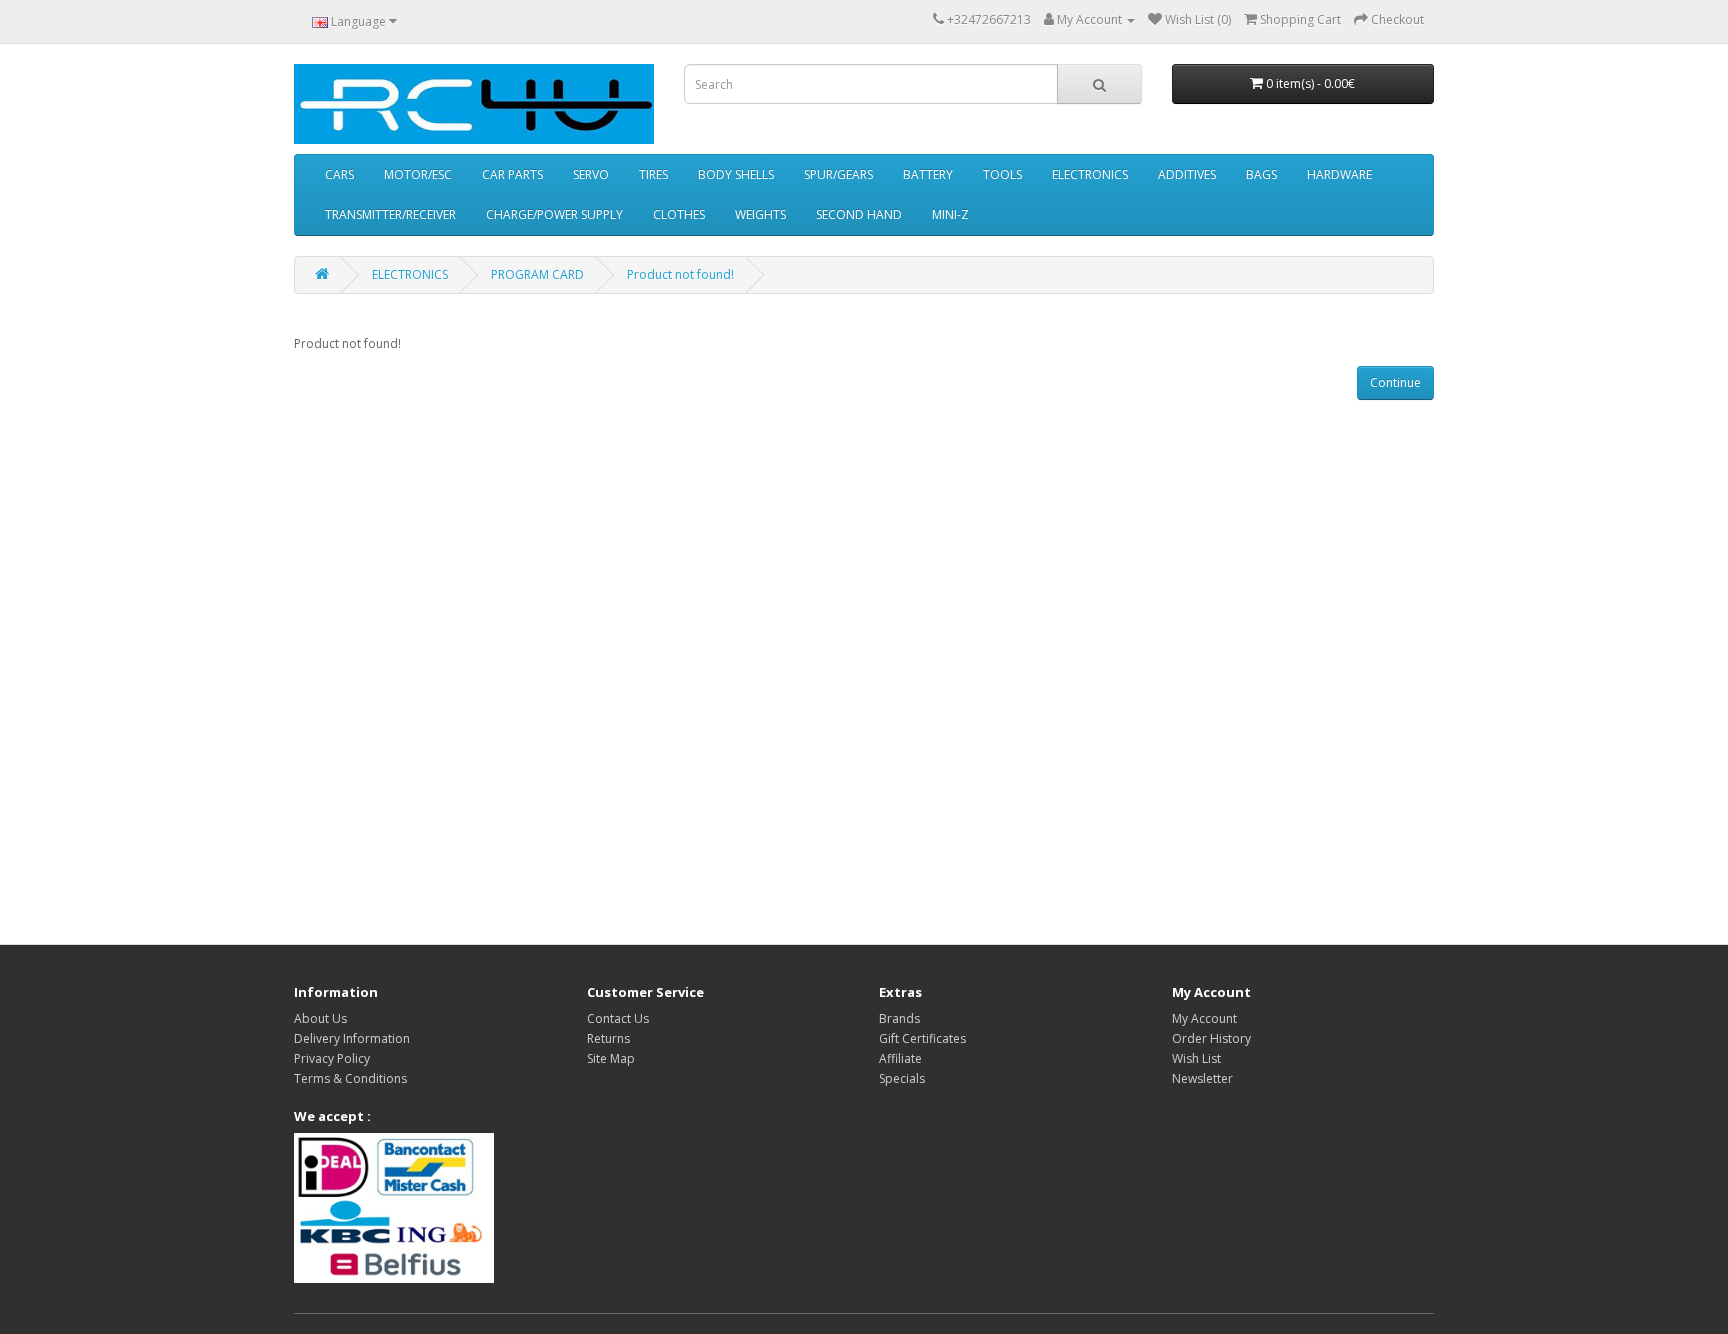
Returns (608, 1038)
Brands (899, 1018)
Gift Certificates (922, 1038)
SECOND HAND (859, 214)
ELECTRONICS (1090, 174)
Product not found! (680, 274)
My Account (1204, 1018)
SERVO (591, 174)
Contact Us (618, 1018)
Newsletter (1202, 1078)
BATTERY (928, 174)
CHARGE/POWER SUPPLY (554, 214)
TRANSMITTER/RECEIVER (390, 214)
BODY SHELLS (736, 174)
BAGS (1261, 174)
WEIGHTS (760, 214)
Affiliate (900, 1058)
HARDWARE (1339, 174)
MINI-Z (950, 214)
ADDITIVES (1187, 174)
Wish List (1196, 1058)
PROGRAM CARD (537, 274)
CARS (339, 174)
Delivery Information (352, 1038)
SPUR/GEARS (838, 174)
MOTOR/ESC (418, 174)
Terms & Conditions (350, 1078)
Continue (1395, 382)
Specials (902, 1078)
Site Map (611, 1058)
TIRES (653, 174)
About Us (320, 1018)
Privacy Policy (332, 1058)
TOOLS (1002, 174)
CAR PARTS (512, 174)
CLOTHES (679, 214)
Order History (1211, 1038)
